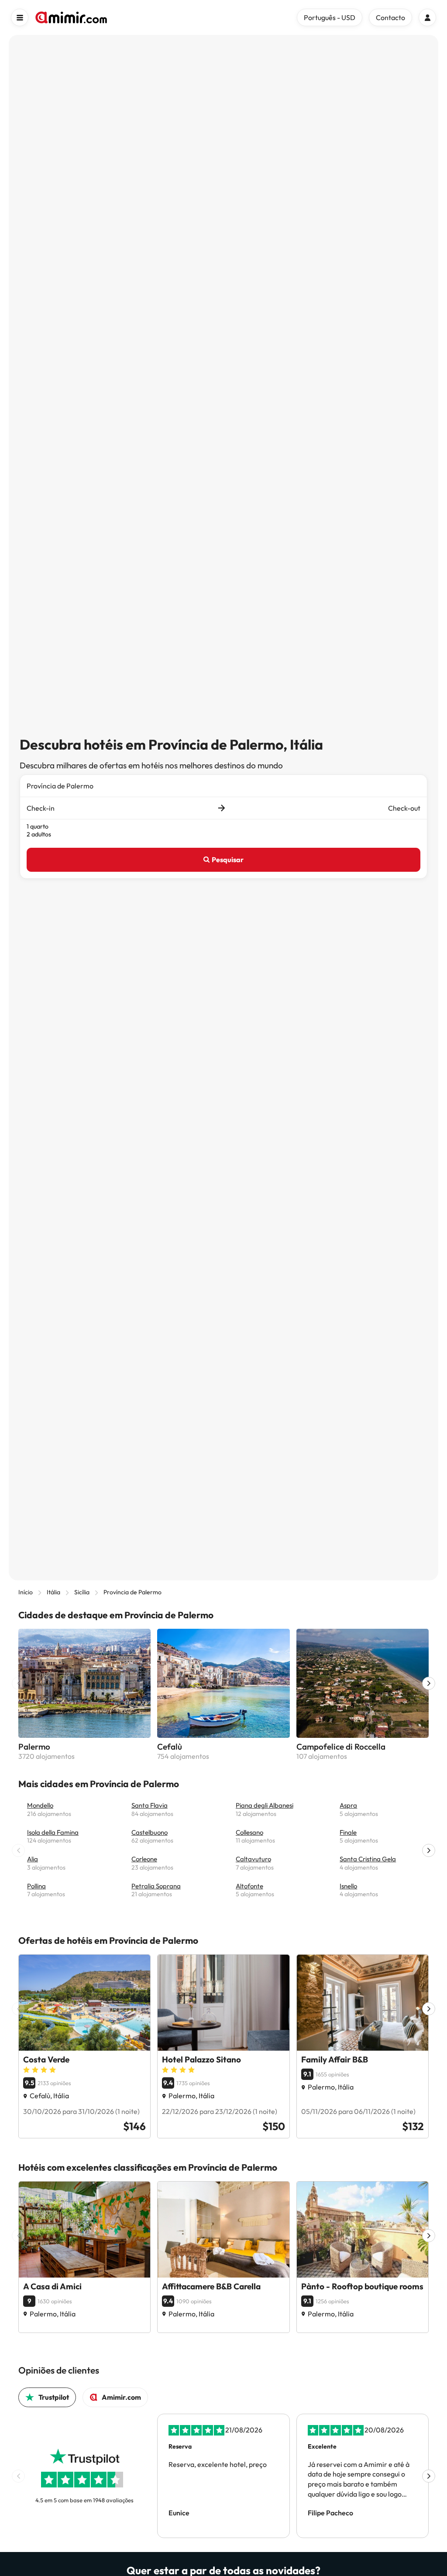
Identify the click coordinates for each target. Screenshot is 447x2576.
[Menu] (20, 17)
